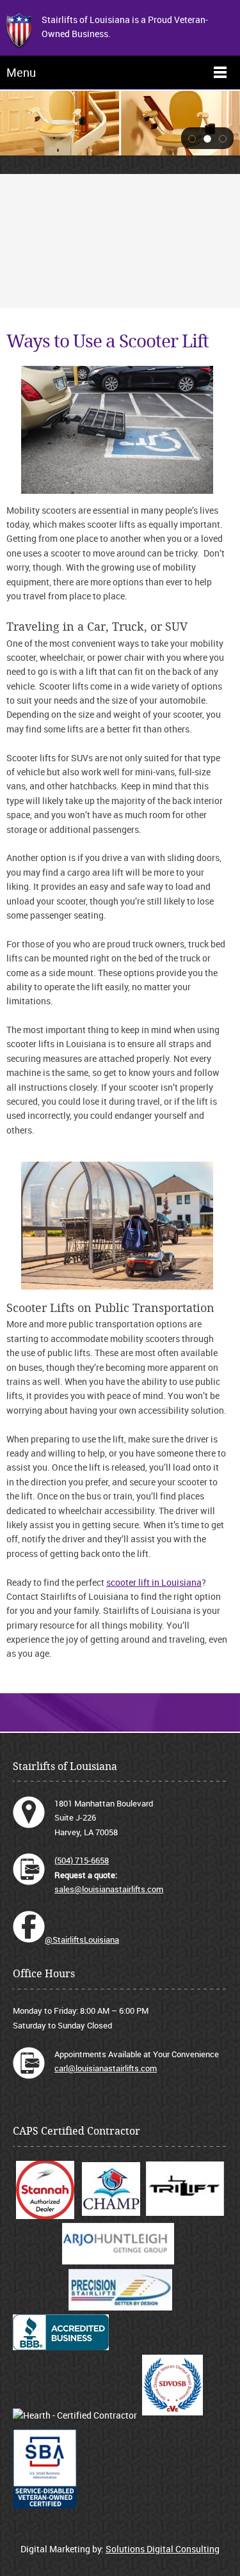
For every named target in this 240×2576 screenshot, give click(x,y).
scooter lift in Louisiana (154, 1582)
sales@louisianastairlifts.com (109, 1889)
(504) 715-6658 (82, 1860)
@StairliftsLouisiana (82, 1940)
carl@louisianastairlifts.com (106, 2068)
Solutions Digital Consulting (163, 2549)
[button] (192, 138)
